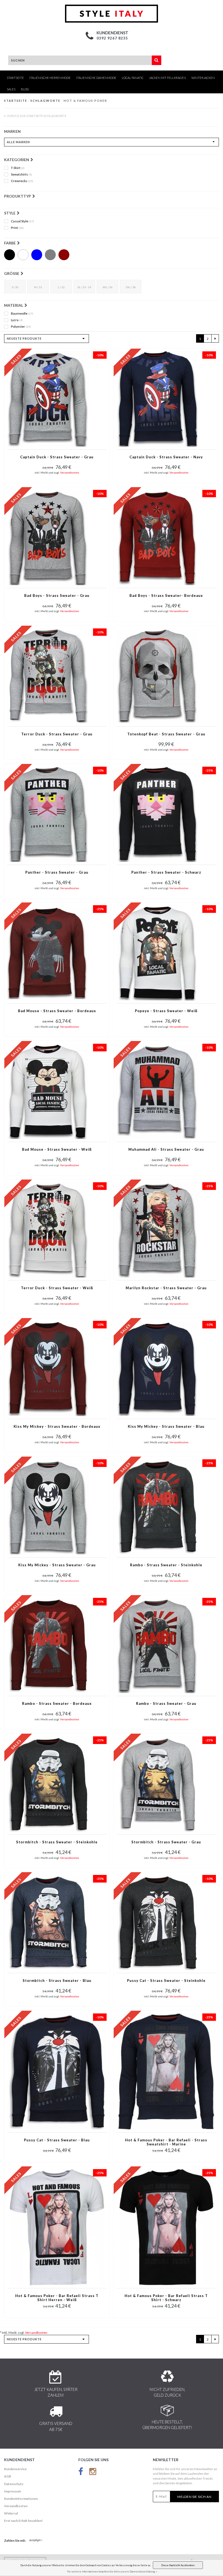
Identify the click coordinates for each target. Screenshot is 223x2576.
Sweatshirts (21, 174)
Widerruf (11, 2513)
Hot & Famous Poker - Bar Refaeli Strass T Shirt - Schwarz (166, 2298)
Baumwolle (22, 314)
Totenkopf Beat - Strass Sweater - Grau (166, 734)
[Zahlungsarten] (36, 2541)
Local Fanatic (133, 78)
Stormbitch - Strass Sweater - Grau (166, 1842)
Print (17, 228)
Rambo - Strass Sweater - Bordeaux (57, 1704)
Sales (11, 89)
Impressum (13, 2491)
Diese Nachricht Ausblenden (178, 2565)
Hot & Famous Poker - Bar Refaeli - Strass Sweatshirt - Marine (166, 2142)
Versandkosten (70, 472)
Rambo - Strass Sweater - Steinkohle (166, 1565)
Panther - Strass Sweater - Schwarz (166, 872)
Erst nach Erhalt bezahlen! (23, 2521)
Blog (25, 89)
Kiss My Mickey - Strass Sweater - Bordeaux (57, 1427)
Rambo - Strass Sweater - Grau (166, 1704)
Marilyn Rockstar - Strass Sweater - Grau (166, 1288)
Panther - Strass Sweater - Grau (57, 872)
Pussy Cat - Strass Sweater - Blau (57, 2140)
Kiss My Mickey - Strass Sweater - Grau (57, 1565)
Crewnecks (22, 181)
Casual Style (22, 221)
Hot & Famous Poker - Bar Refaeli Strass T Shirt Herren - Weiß (57, 2298)
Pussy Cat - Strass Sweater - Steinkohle (166, 1981)
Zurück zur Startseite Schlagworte (36, 116)
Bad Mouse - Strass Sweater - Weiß (57, 1149)
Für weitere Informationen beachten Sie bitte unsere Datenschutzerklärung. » (112, 2572)
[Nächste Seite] (215, 338)
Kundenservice (15, 2469)
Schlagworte (45, 101)
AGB (8, 2476)
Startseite (15, 78)
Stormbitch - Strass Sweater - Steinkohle (57, 1842)
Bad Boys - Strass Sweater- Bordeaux (166, 596)
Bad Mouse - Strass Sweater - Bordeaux (57, 1011)
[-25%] (157, 814)
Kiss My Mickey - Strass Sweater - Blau (166, 1427)
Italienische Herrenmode (50, 78)
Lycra (17, 320)
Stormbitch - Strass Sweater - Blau (57, 1981)
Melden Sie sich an (194, 2497)
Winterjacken (203, 78)
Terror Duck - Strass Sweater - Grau (57, 734)
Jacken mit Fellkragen (168, 78)
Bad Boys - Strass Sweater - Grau (57, 596)
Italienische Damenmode (96, 78)
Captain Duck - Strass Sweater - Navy (166, 457)
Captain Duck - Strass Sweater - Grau (57, 457)
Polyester (21, 327)
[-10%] (48, 399)
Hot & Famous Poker (85, 101)
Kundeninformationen (21, 2499)
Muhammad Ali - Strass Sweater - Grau (166, 1149)
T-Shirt (18, 168)
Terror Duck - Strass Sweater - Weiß (57, 1288)
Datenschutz (14, 2484)
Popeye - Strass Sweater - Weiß (166, 1011)
